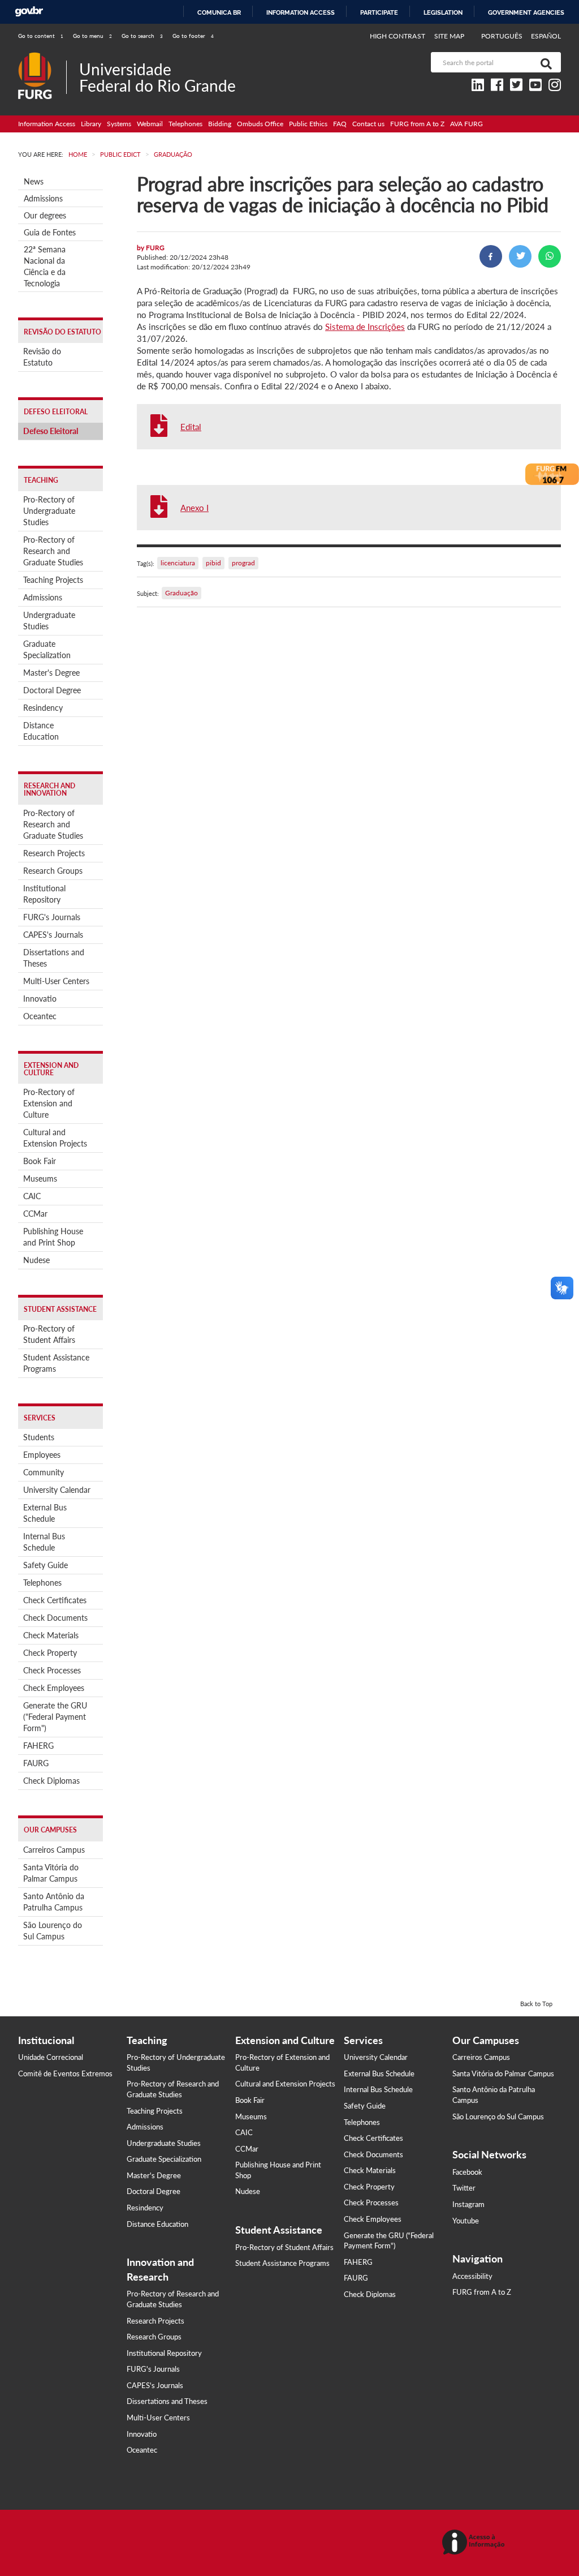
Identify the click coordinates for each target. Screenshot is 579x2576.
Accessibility (472, 2276)
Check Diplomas (51, 1781)
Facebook (467, 2172)
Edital (191, 427)
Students (39, 1437)
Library (91, 124)
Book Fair (40, 1161)
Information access (301, 12)
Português (503, 36)
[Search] (544, 62)
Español (546, 36)
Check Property (50, 1653)
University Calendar (57, 1490)
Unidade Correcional (51, 2057)
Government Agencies (526, 12)
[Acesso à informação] (475, 2543)
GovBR (29, 12)
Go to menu (92, 36)
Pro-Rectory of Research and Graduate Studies (53, 551)
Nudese (36, 1260)
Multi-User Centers (56, 981)
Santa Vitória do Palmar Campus (51, 1873)
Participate (379, 12)
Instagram (468, 2204)
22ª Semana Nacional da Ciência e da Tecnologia (45, 266)
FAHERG (38, 1746)
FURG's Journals (52, 917)
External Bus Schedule (45, 1513)
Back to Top (536, 2004)
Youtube (466, 2221)
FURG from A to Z (417, 124)
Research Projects (54, 853)
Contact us (368, 124)
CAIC (32, 1196)
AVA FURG (466, 124)
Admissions (43, 198)
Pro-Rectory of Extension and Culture (49, 1103)
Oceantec (40, 1016)
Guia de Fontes (50, 232)
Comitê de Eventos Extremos (65, 2073)
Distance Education (41, 731)
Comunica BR (219, 12)
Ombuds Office (260, 124)
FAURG (36, 1763)
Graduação (182, 593)
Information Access (47, 124)
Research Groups (53, 871)
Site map (449, 36)
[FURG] (42, 57)
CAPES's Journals (53, 935)
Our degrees (45, 215)
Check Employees (54, 1688)
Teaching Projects (53, 580)
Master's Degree (51, 673)
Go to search (142, 36)
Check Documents (55, 1618)
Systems (119, 124)
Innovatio (40, 999)
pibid (213, 563)
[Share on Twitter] (520, 256)
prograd (243, 563)
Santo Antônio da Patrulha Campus (54, 1902)
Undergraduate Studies (49, 621)
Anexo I (195, 508)
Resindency (43, 708)
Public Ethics (308, 124)
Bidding (220, 124)
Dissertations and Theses (54, 958)
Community (44, 1472)
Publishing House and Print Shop (53, 1237)
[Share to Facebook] (491, 256)
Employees (42, 1455)
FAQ (340, 124)
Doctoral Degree (52, 690)
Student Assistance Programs (56, 1363)
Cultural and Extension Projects (55, 1138)
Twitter (464, 2188)
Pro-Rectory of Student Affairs (49, 1334)
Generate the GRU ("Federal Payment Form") (55, 1717)
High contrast (397, 36)
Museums (40, 1178)
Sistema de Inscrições (365, 327)
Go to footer (193, 36)
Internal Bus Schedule (44, 1542)
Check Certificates (55, 1600)
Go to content (41, 36)
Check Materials (51, 1635)
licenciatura (178, 563)
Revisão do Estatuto (42, 357)
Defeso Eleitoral (51, 431)
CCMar (35, 1214)
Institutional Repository (44, 894)
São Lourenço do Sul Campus (53, 1931)
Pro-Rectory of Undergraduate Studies (49, 511)
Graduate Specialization (47, 649)
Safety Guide (46, 1565)
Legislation (443, 12)
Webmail (150, 124)
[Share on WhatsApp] (550, 256)
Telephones (185, 124)
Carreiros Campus (54, 1850)
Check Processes (52, 1670)
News (34, 181)
